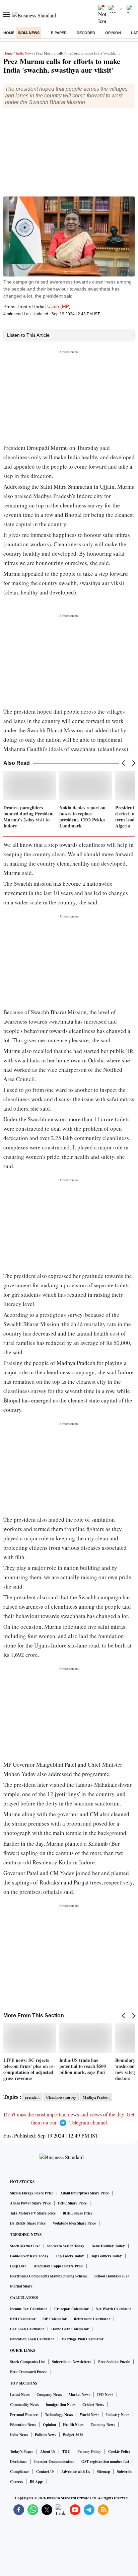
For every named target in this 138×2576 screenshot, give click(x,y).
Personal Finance (24, 2415)
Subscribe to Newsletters (72, 2362)
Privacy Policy (89, 2451)
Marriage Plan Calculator (82, 2339)
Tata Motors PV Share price (33, 2213)
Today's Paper (22, 2451)
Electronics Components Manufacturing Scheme (49, 2276)
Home (9, 33)
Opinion (113, 33)
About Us (48, 2451)
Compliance (20, 2472)
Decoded (86, 33)
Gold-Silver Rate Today (29, 2256)
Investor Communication (54, 2462)
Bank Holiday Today (108, 2246)
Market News (79, 2395)
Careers (16, 2482)
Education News (23, 2425)
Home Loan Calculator (70, 2329)
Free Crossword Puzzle (29, 2372)
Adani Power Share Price (30, 2203)
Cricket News (93, 2405)
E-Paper (59, 33)
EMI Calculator (23, 2319)
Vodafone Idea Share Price (74, 2223)
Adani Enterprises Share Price (85, 2193)
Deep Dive (18, 2266)
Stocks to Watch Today (66, 2246)
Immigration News (60, 2405)
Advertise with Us (76, 2472)
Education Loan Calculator (32, 2339)
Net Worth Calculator (114, 2309)
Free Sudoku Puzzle (114, 2362)
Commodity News (24, 2405)
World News (89, 2415)
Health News (73, 2425)
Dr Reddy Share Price (28, 2223)
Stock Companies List (27, 2362)
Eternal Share (21, 2286)
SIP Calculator (55, 2319)
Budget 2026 (73, 2435)
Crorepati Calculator (72, 2309)
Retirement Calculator (92, 2319)
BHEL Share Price (78, 2213)
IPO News (105, 2395)
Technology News (59, 2415)
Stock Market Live (25, 2246)
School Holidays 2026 (112, 2276)
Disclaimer (19, 2462)
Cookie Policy (119, 2451)
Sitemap (103, 2472)
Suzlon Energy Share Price (32, 2193)
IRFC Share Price (72, 2203)
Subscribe (125, 2472)
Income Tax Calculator (29, 2309)
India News (29, 33)
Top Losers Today (70, 2256)
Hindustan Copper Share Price (58, 2266)
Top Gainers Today (107, 2256)
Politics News (45, 2435)
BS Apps (37, 2482)
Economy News (103, 2425)
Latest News (20, 2395)
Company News (49, 2395)
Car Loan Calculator (27, 2329)
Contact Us (45, 2472)
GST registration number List (105, 2462)
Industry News (118, 2415)
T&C (66, 2451)
